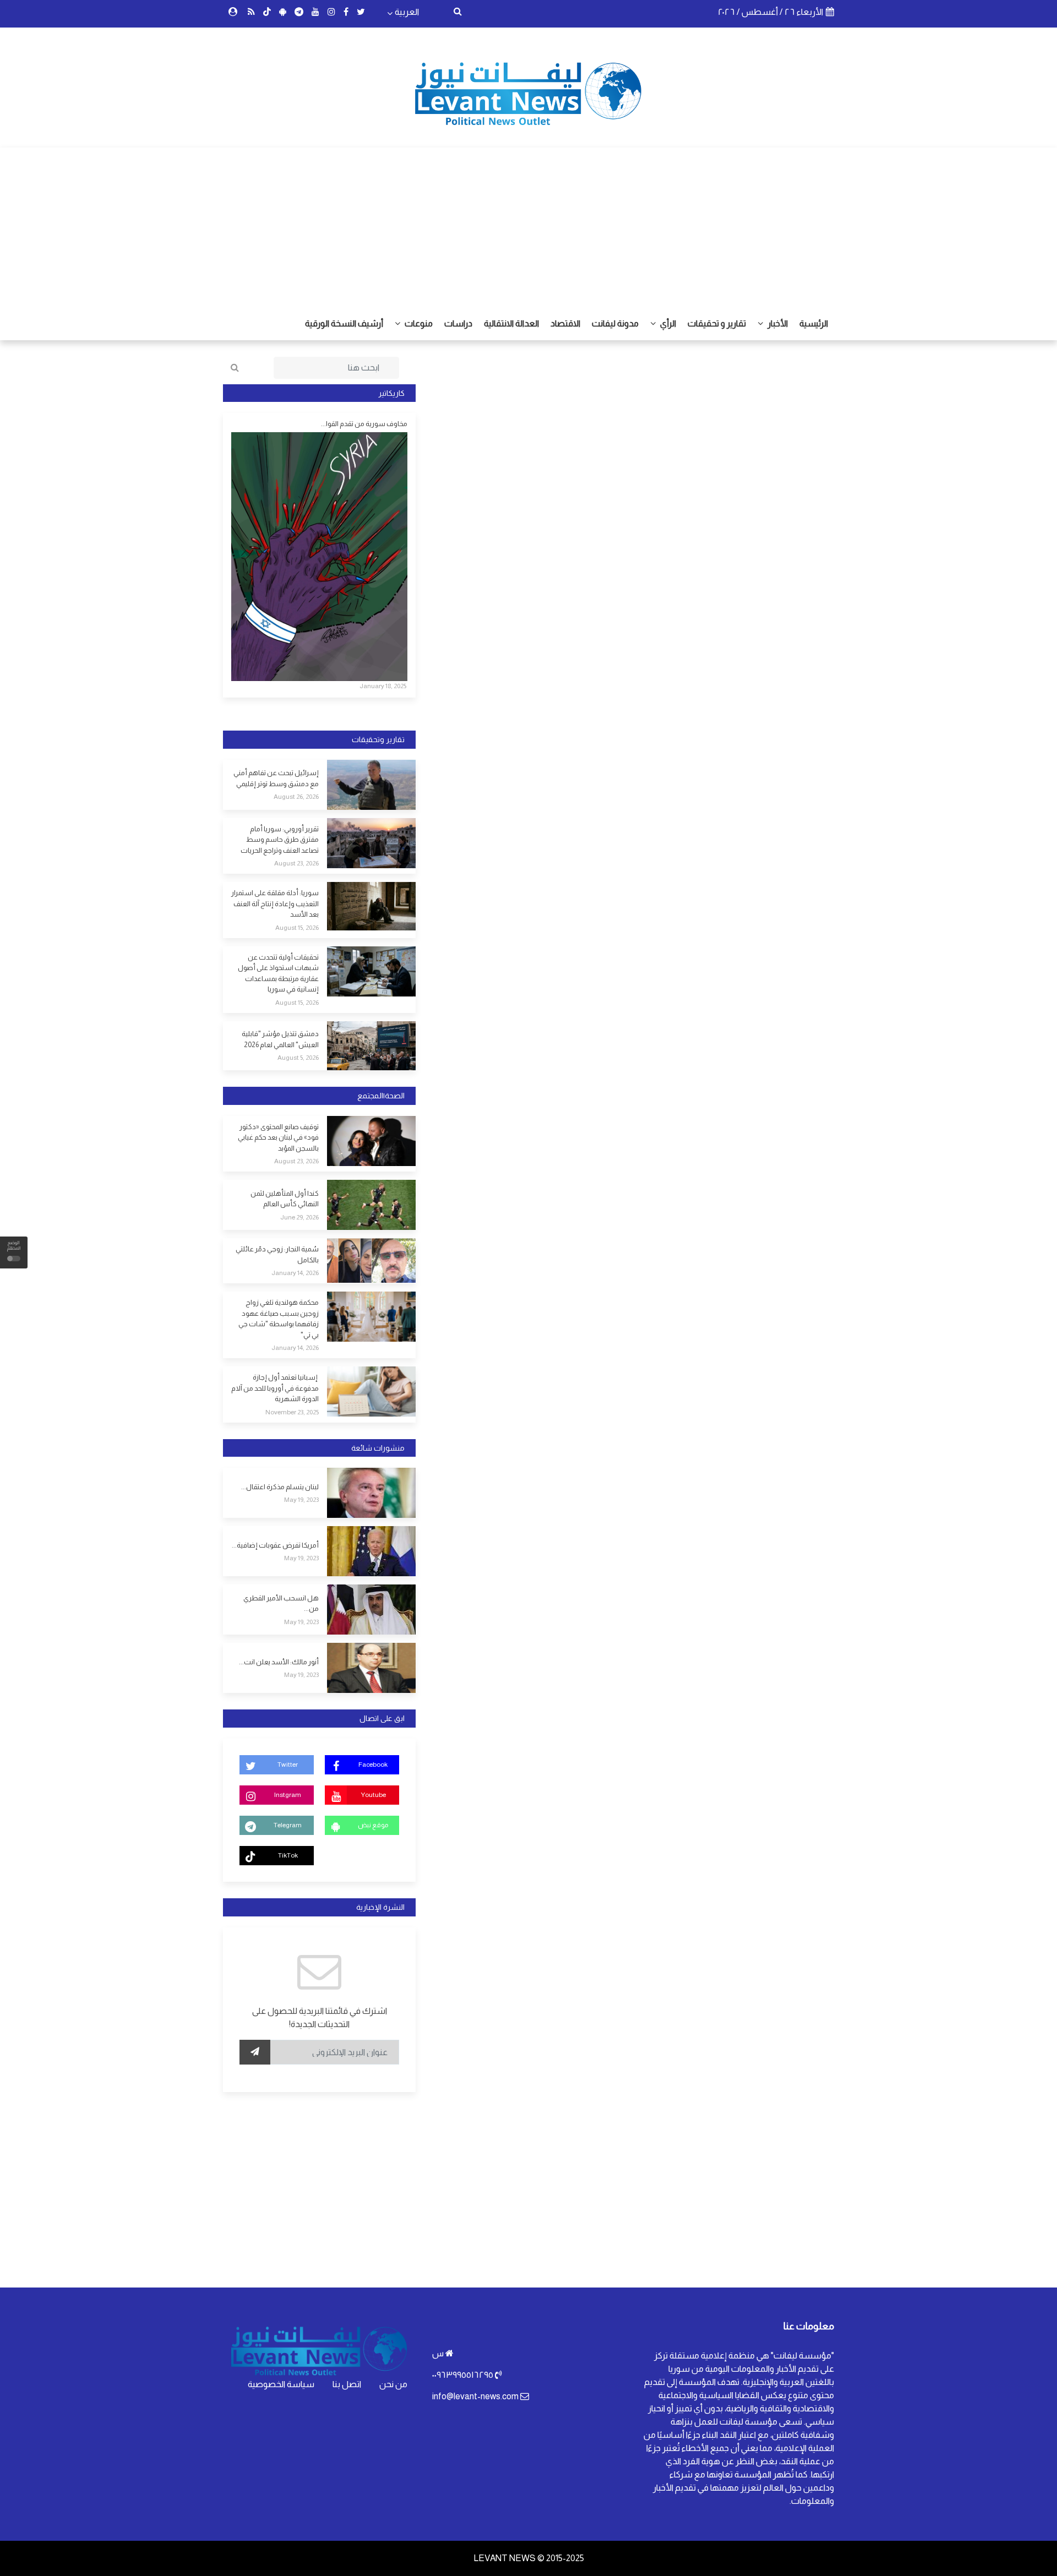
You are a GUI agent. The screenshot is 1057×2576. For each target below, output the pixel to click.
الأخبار (777, 323)
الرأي (667, 323)
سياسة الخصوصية (281, 2384)
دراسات (458, 323)
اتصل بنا (347, 2384)
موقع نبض (373, 1825)
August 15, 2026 (297, 928)
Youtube (373, 1795)
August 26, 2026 (296, 797)
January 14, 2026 (295, 1273)
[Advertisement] (528, 225)
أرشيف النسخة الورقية (344, 323)
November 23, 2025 (292, 1412)
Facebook (373, 1764)
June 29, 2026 (299, 1217)
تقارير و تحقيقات (717, 323)
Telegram (288, 1825)
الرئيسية (814, 323)
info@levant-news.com (475, 2396)
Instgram (288, 1795)
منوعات (418, 323)
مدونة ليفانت (615, 323)
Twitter (288, 1764)
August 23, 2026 (296, 863)
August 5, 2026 (298, 1058)
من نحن (393, 2384)
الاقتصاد (565, 323)
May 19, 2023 (301, 1500)
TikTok (288, 1855)
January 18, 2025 (383, 686)
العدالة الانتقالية (511, 323)
